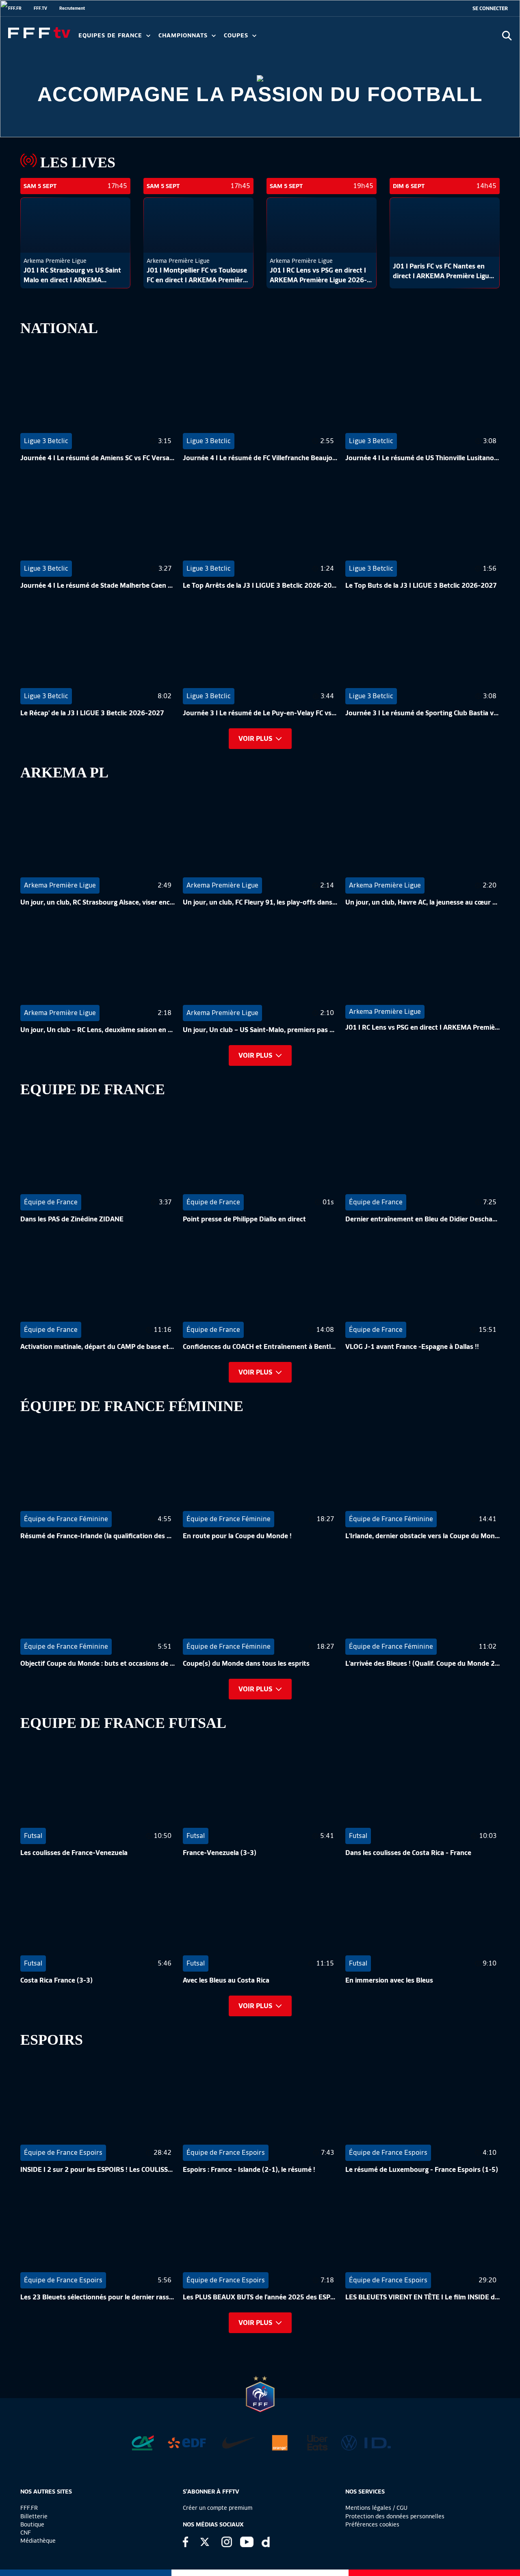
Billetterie (34, 2516)
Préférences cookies (372, 2524)
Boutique (32, 2524)
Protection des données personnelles (395, 2516)
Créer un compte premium (218, 2508)
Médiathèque (38, 2541)
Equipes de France (111, 36)
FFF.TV (40, 8)
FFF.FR (15, 8)
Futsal (257, 38)
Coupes (237, 36)
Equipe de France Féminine (157, 38)
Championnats (184, 36)
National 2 (391, 38)
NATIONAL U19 (287, 38)
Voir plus (255, 739)
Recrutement (72, 8)
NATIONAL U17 (341, 38)
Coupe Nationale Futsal (355, 38)
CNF (26, 2533)
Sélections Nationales (380, 38)
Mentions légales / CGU (376, 2508)
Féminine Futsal (305, 38)
